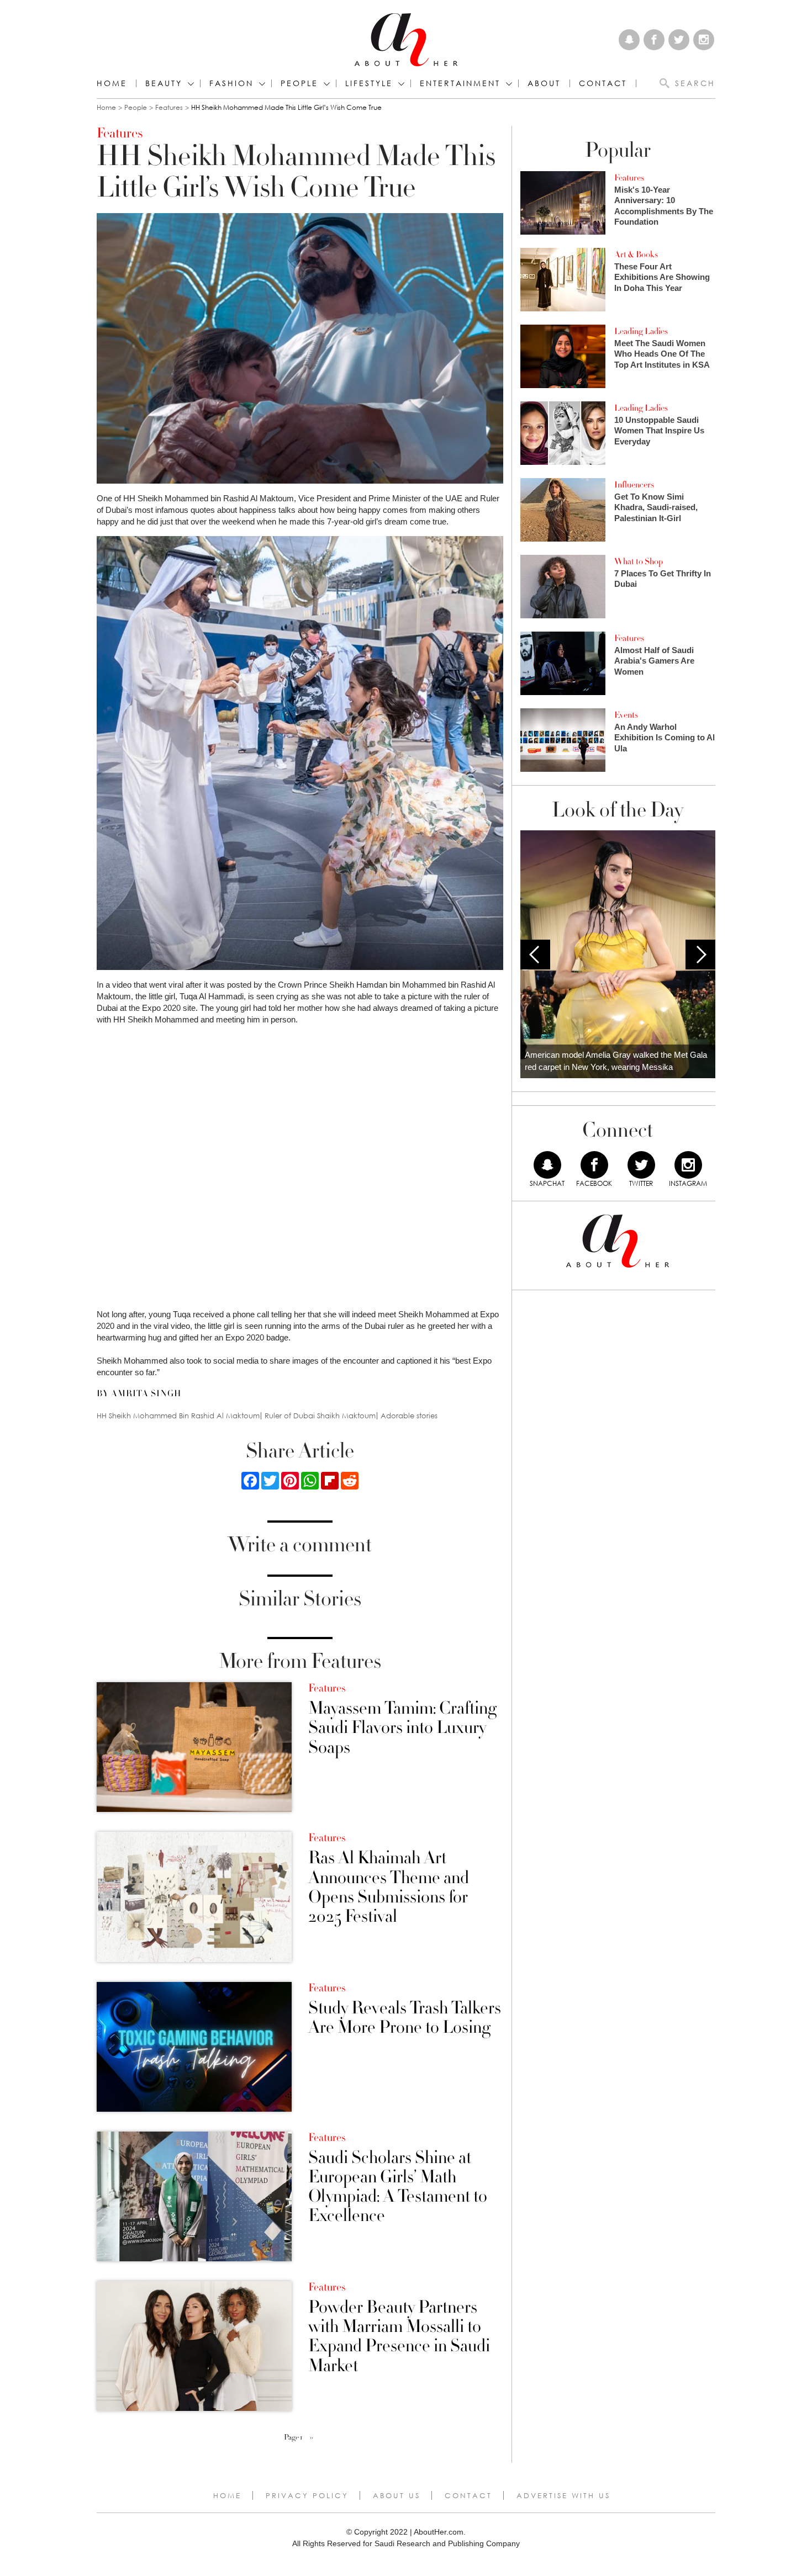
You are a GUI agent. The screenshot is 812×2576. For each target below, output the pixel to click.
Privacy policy (307, 2495)
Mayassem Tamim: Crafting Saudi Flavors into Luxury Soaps (402, 1728)
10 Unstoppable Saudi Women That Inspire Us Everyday (659, 431)
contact (603, 83)
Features (169, 107)
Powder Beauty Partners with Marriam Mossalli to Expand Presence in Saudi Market (399, 2337)
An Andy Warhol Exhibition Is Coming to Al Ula (665, 738)
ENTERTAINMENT (460, 83)
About (544, 83)
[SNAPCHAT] (547, 1165)
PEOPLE (299, 83)
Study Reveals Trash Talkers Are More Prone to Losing (405, 2018)
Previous (535, 955)
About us (397, 2495)
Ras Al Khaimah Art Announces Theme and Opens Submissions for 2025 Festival (389, 1887)
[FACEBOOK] (594, 1165)
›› (312, 2437)
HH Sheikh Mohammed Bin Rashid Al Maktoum (178, 1416)
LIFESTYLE (369, 83)
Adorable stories (409, 1416)
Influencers (634, 485)
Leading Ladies (641, 331)
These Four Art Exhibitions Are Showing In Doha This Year (662, 277)
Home (112, 83)
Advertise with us (563, 2495)
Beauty (164, 83)
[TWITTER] (641, 1165)
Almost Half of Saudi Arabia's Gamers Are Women (654, 661)
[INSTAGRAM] (688, 1165)
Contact (468, 2495)
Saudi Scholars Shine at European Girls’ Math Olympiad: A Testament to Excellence (398, 2187)
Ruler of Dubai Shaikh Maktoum (320, 1416)
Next (700, 955)
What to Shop (639, 561)
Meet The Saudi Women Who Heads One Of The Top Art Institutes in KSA (662, 354)
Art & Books (636, 255)
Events (626, 715)
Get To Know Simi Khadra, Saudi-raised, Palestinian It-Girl (656, 507)
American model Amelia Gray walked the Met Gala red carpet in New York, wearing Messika (616, 1061)
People (136, 107)
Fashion (231, 83)
